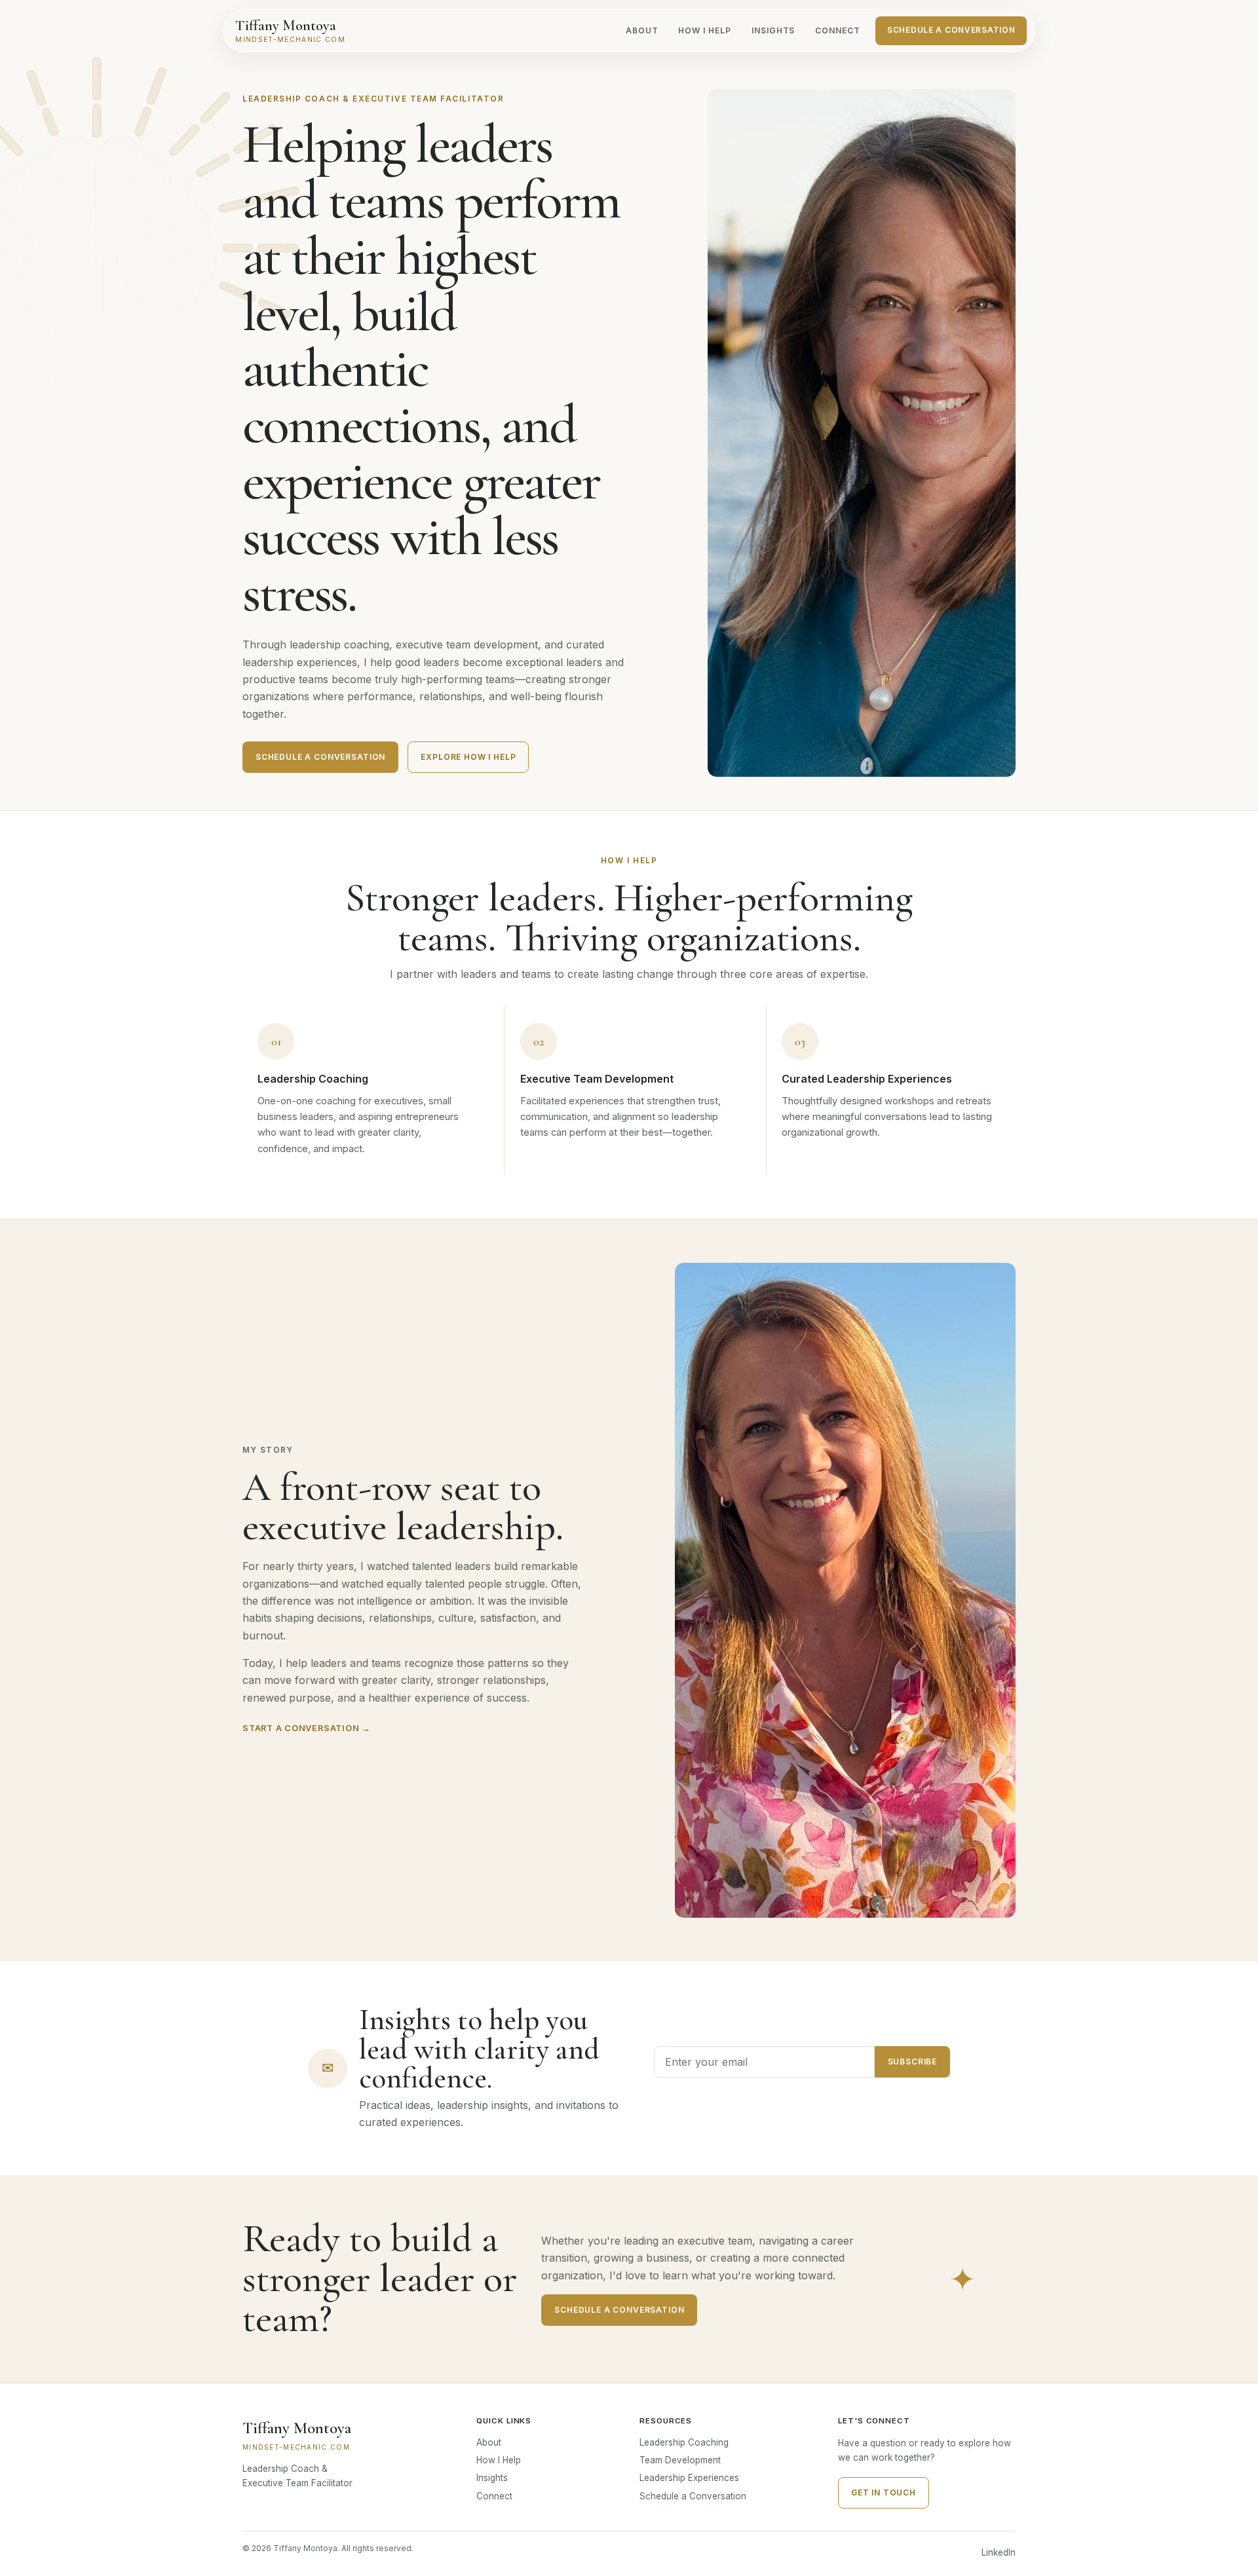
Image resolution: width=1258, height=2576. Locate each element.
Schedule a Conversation (951, 30)
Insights (773, 30)
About (642, 30)
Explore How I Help (468, 757)
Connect (838, 30)
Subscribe (913, 2062)
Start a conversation (307, 1728)
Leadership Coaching (684, 2442)
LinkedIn (999, 2552)
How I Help (705, 30)
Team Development (680, 2460)
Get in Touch (884, 2492)
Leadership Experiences (689, 2478)
